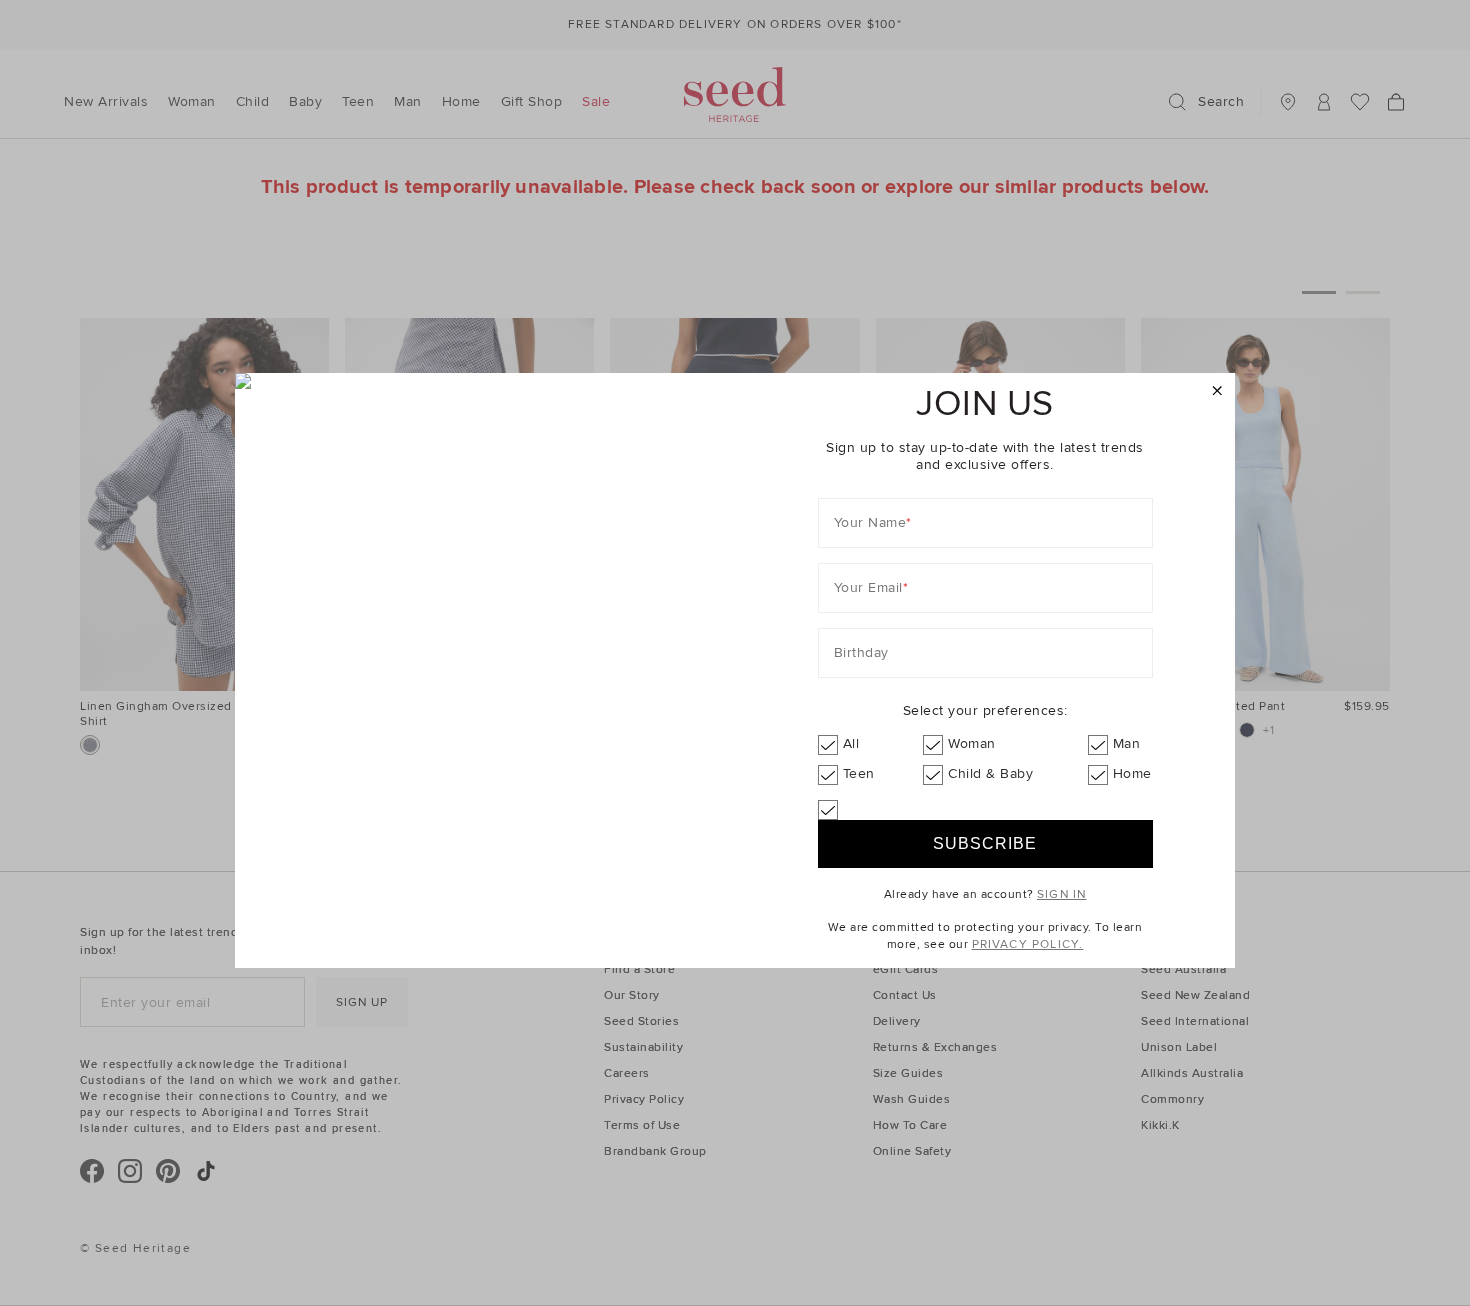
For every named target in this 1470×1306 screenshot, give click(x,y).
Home (1132, 773)
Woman (972, 743)
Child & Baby (990, 773)
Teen (859, 773)
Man (1127, 743)
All (851, 743)
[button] (1217, 391)
